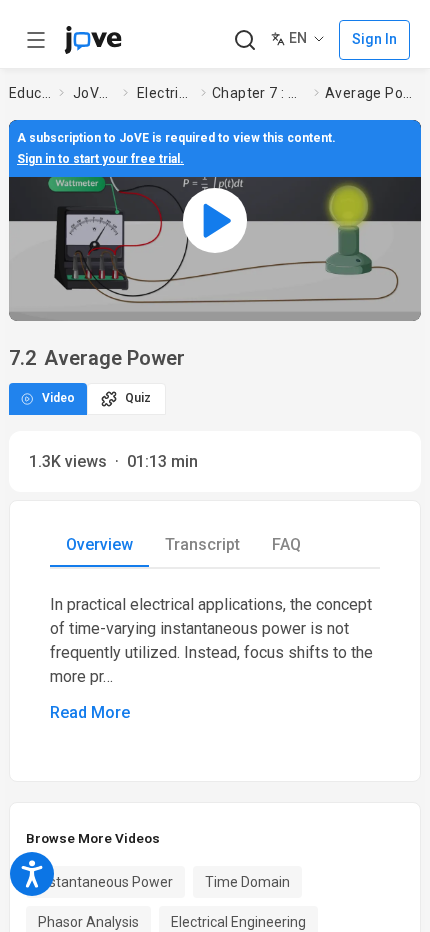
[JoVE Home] (93, 40)
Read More (90, 712)
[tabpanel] (215, 659)
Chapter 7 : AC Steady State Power (259, 93)
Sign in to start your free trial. (100, 159)
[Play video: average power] (215, 220)
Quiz (138, 398)
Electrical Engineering (165, 93)
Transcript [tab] (202, 544)
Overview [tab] (99, 544)
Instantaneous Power (105, 882)
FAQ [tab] (286, 544)
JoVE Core (94, 93)
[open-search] (244, 40)
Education (30, 93)
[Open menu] (36, 40)
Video (58, 398)
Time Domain (247, 882)
